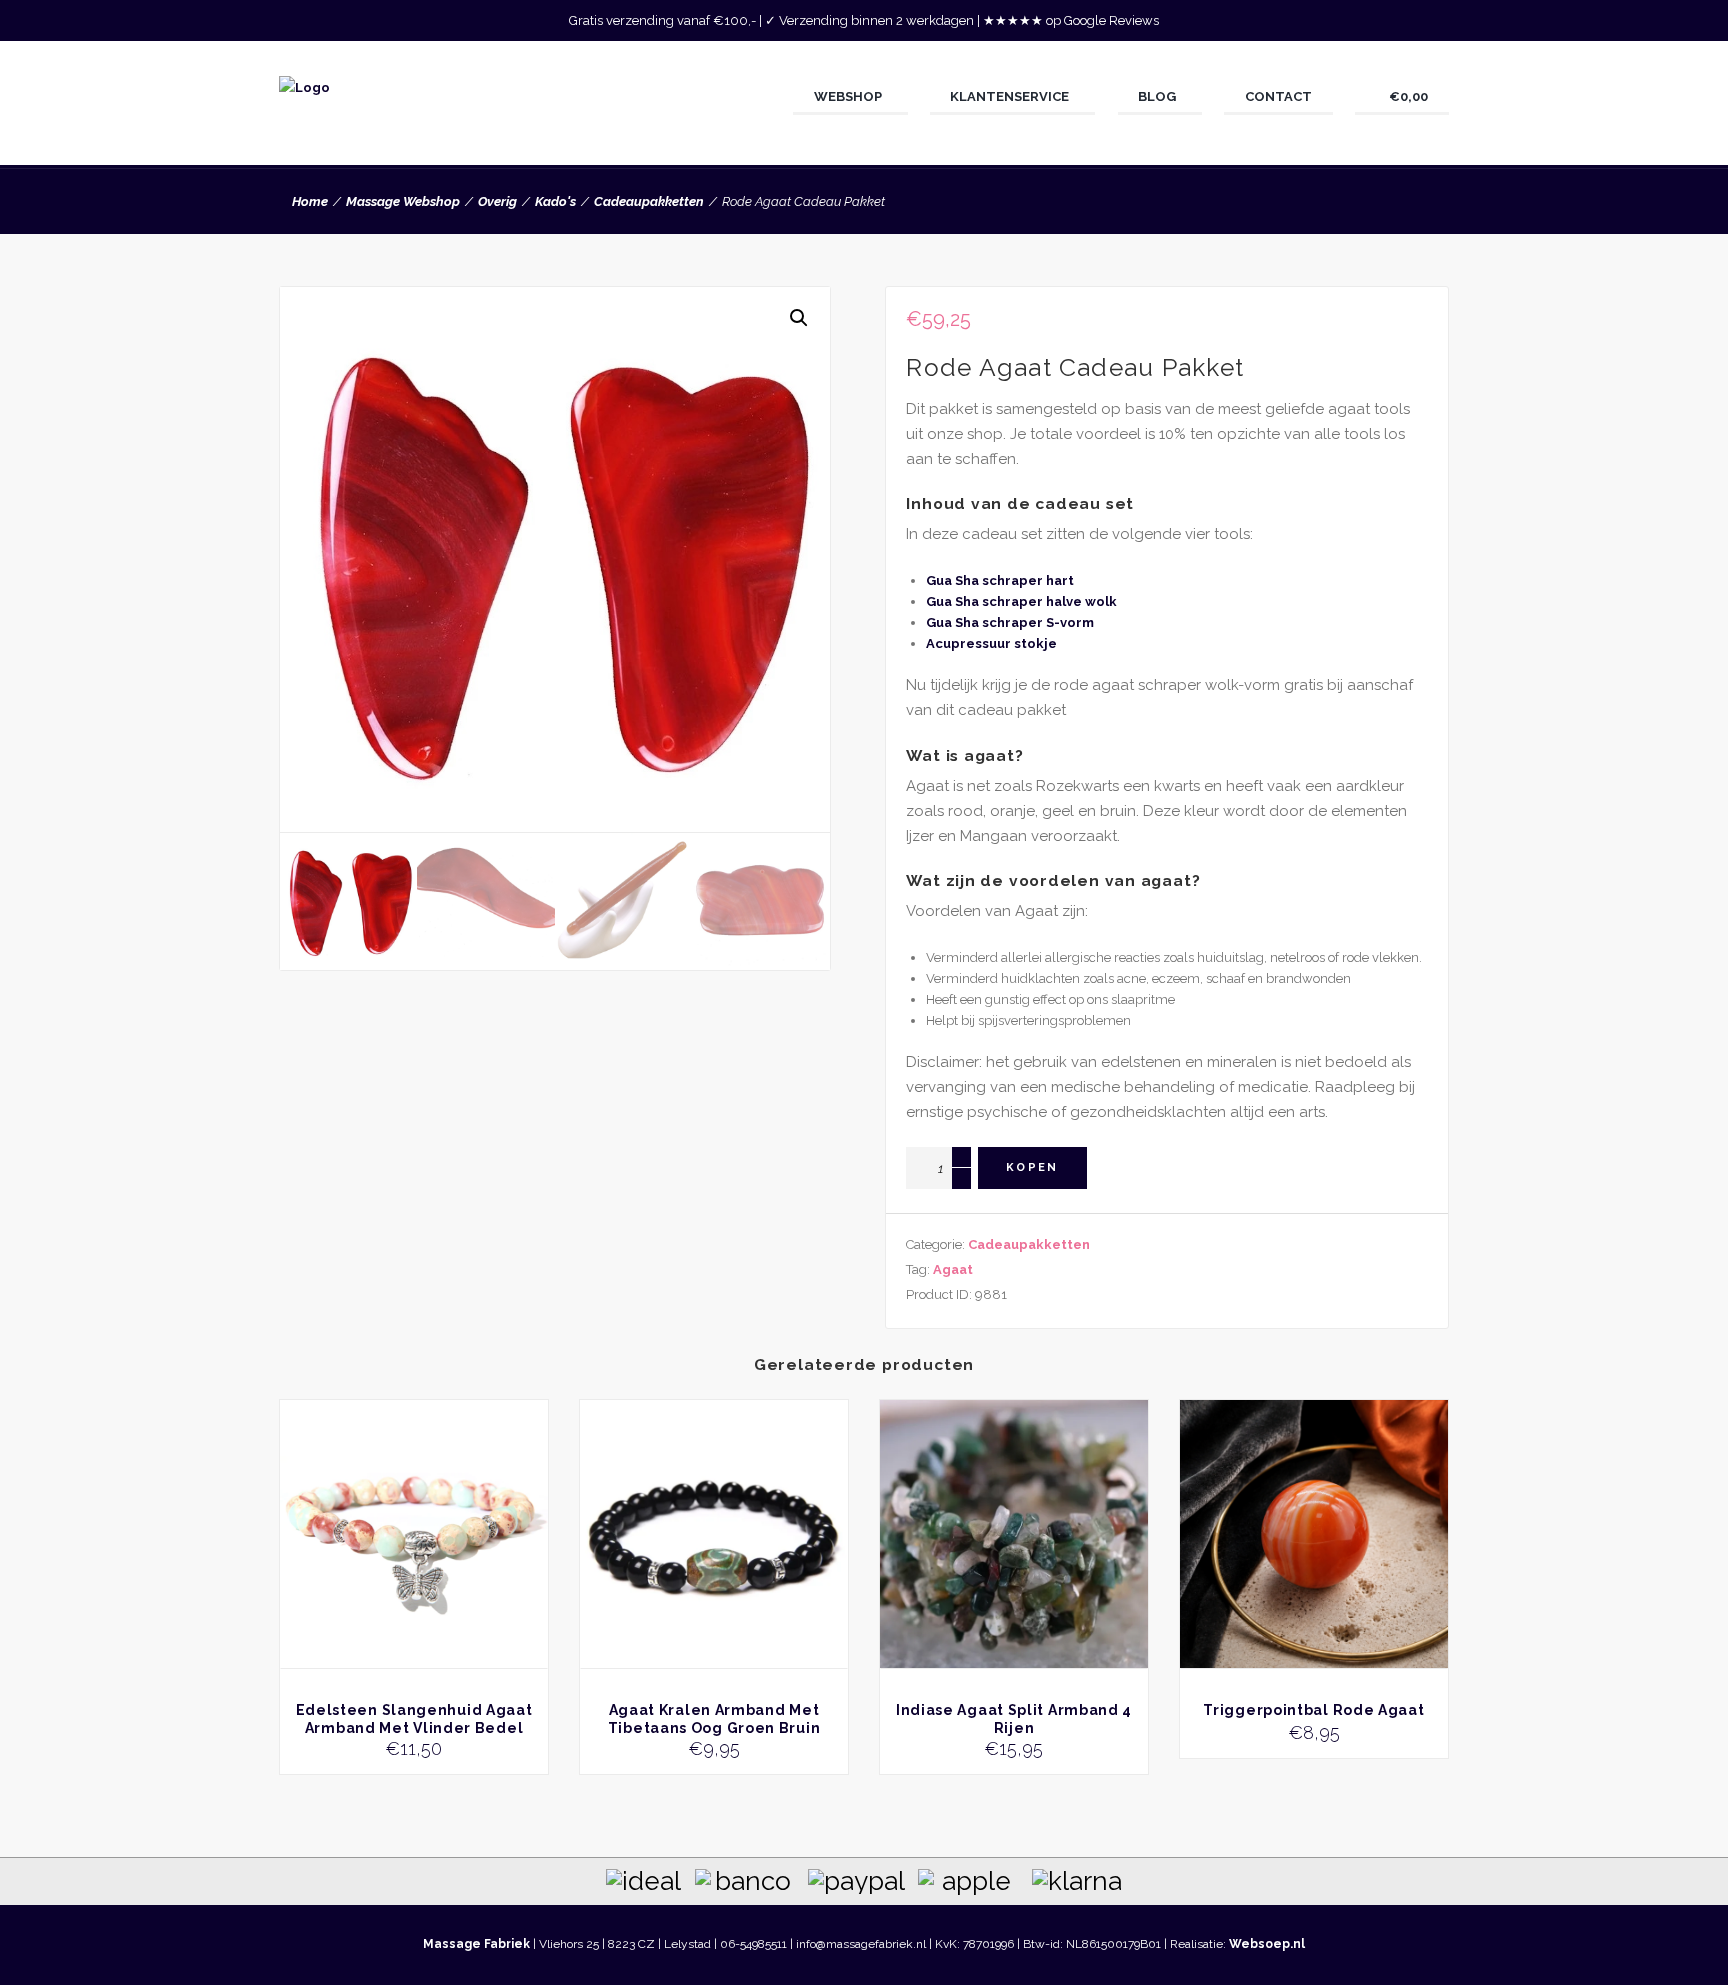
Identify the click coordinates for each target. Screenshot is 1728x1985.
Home (310, 201)
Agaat (953, 1269)
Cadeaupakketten (649, 201)
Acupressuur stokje (991, 643)
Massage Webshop (403, 201)
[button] (799, 318)
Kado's (555, 201)
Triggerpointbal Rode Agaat (1313, 1710)
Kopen (1032, 1167)
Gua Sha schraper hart (1000, 580)
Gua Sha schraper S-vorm (1010, 622)
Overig (497, 201)
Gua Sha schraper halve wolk (1021, 601)
